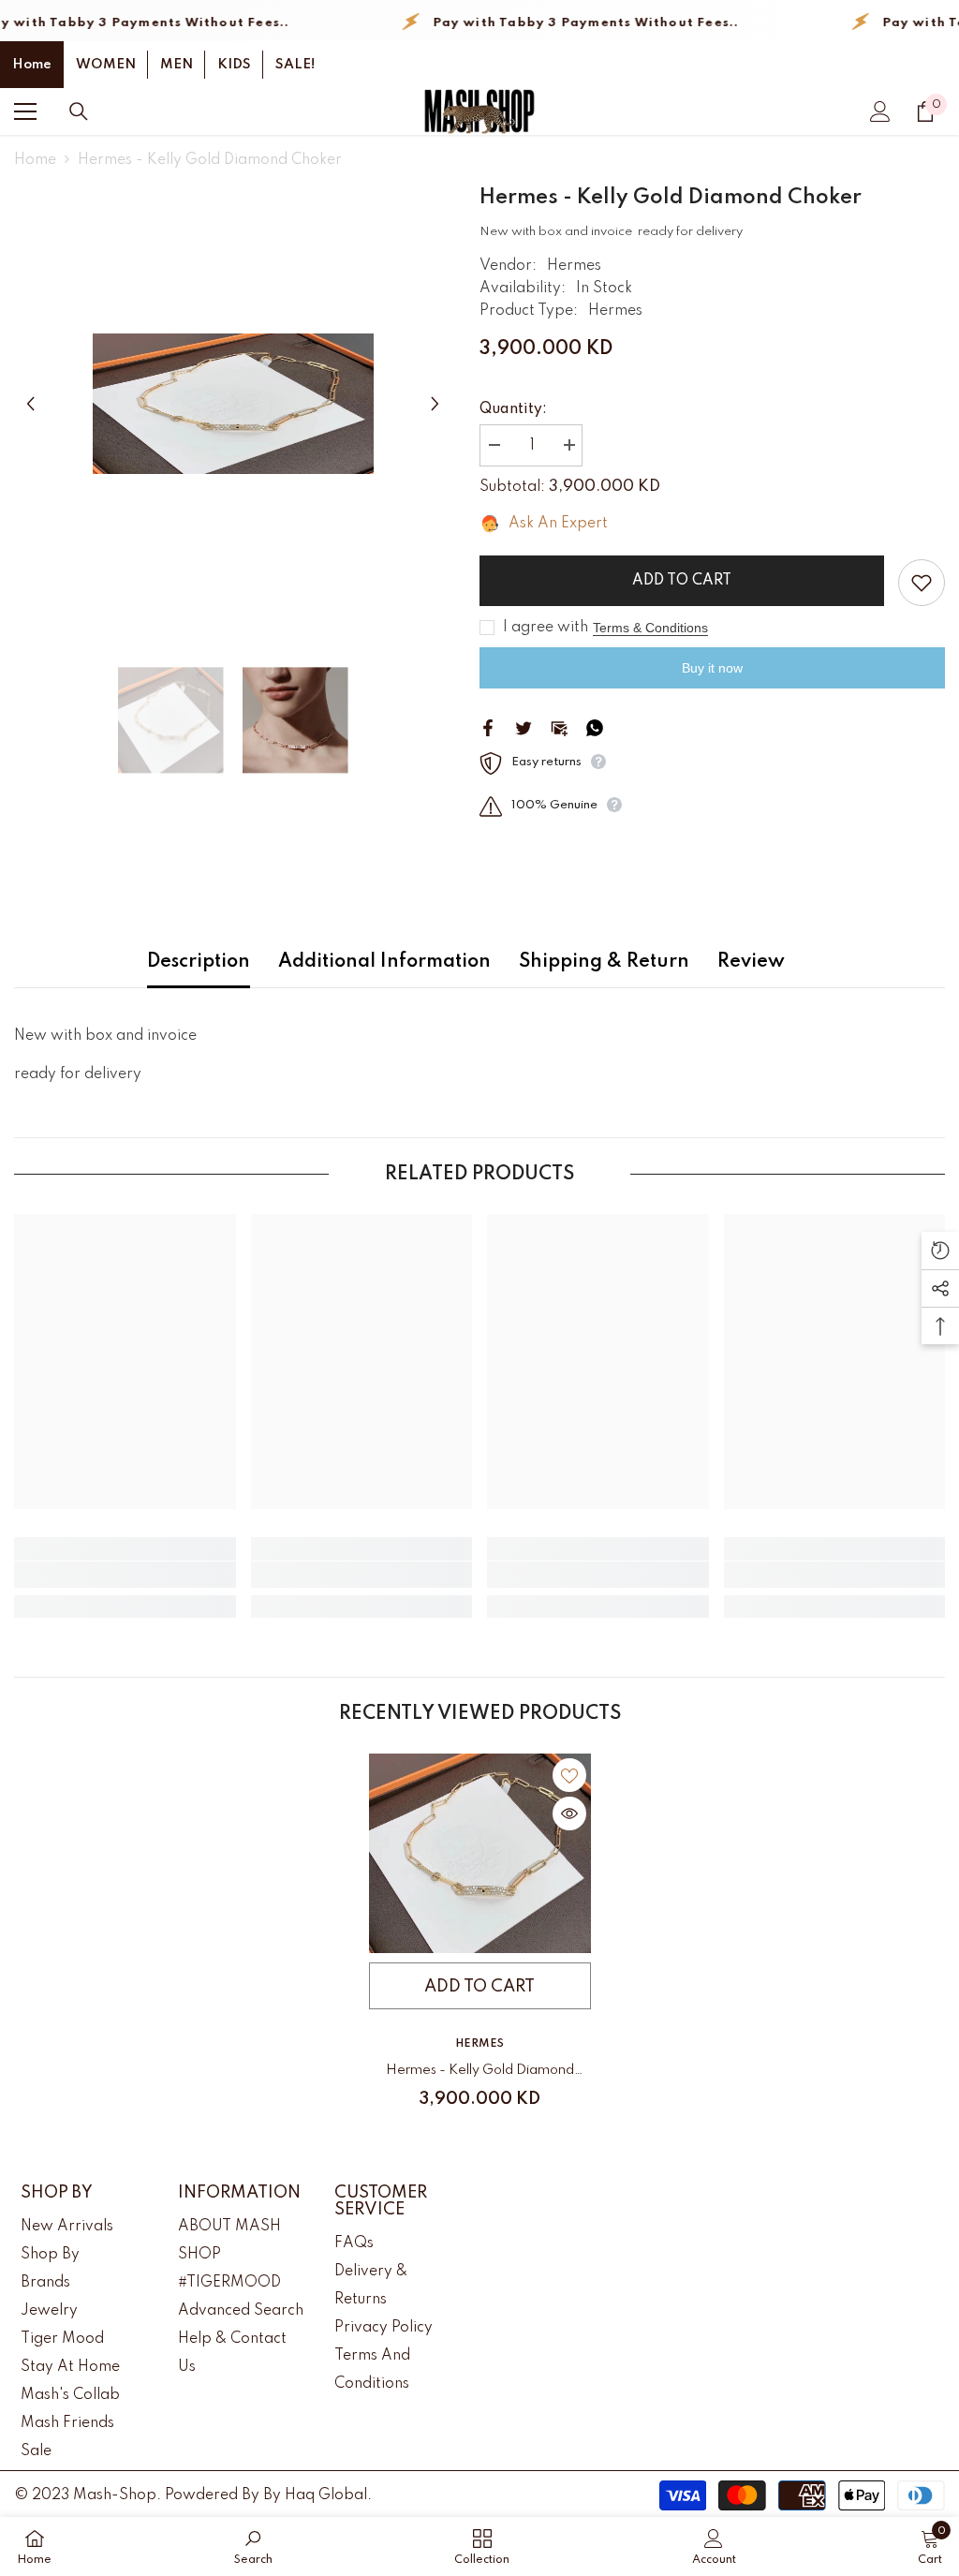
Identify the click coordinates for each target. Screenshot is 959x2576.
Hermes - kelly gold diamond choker (480, 2073)
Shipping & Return (604, 962)
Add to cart (682, 581)
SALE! (295, 65)
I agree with (546, 628)
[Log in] (880, 111)
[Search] (79, 111)
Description (199, 962)
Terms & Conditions (650, 628)
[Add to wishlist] (922, 583)
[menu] (25, 111)
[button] (30, 403)
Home (32, 65)
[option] (233, 404)
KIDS (234, 65)
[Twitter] (524, 727)
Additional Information (384, 962)
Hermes (574, 266)
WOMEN (106, 65)
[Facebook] (488, 727)
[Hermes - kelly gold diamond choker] (480, 1853)
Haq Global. (328, 2495)
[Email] (559, 727)
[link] (125, 1575)
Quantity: (513, 409)
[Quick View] (569, 1814)
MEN (177, 65)
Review (751, 962)
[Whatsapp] (595, 727)
